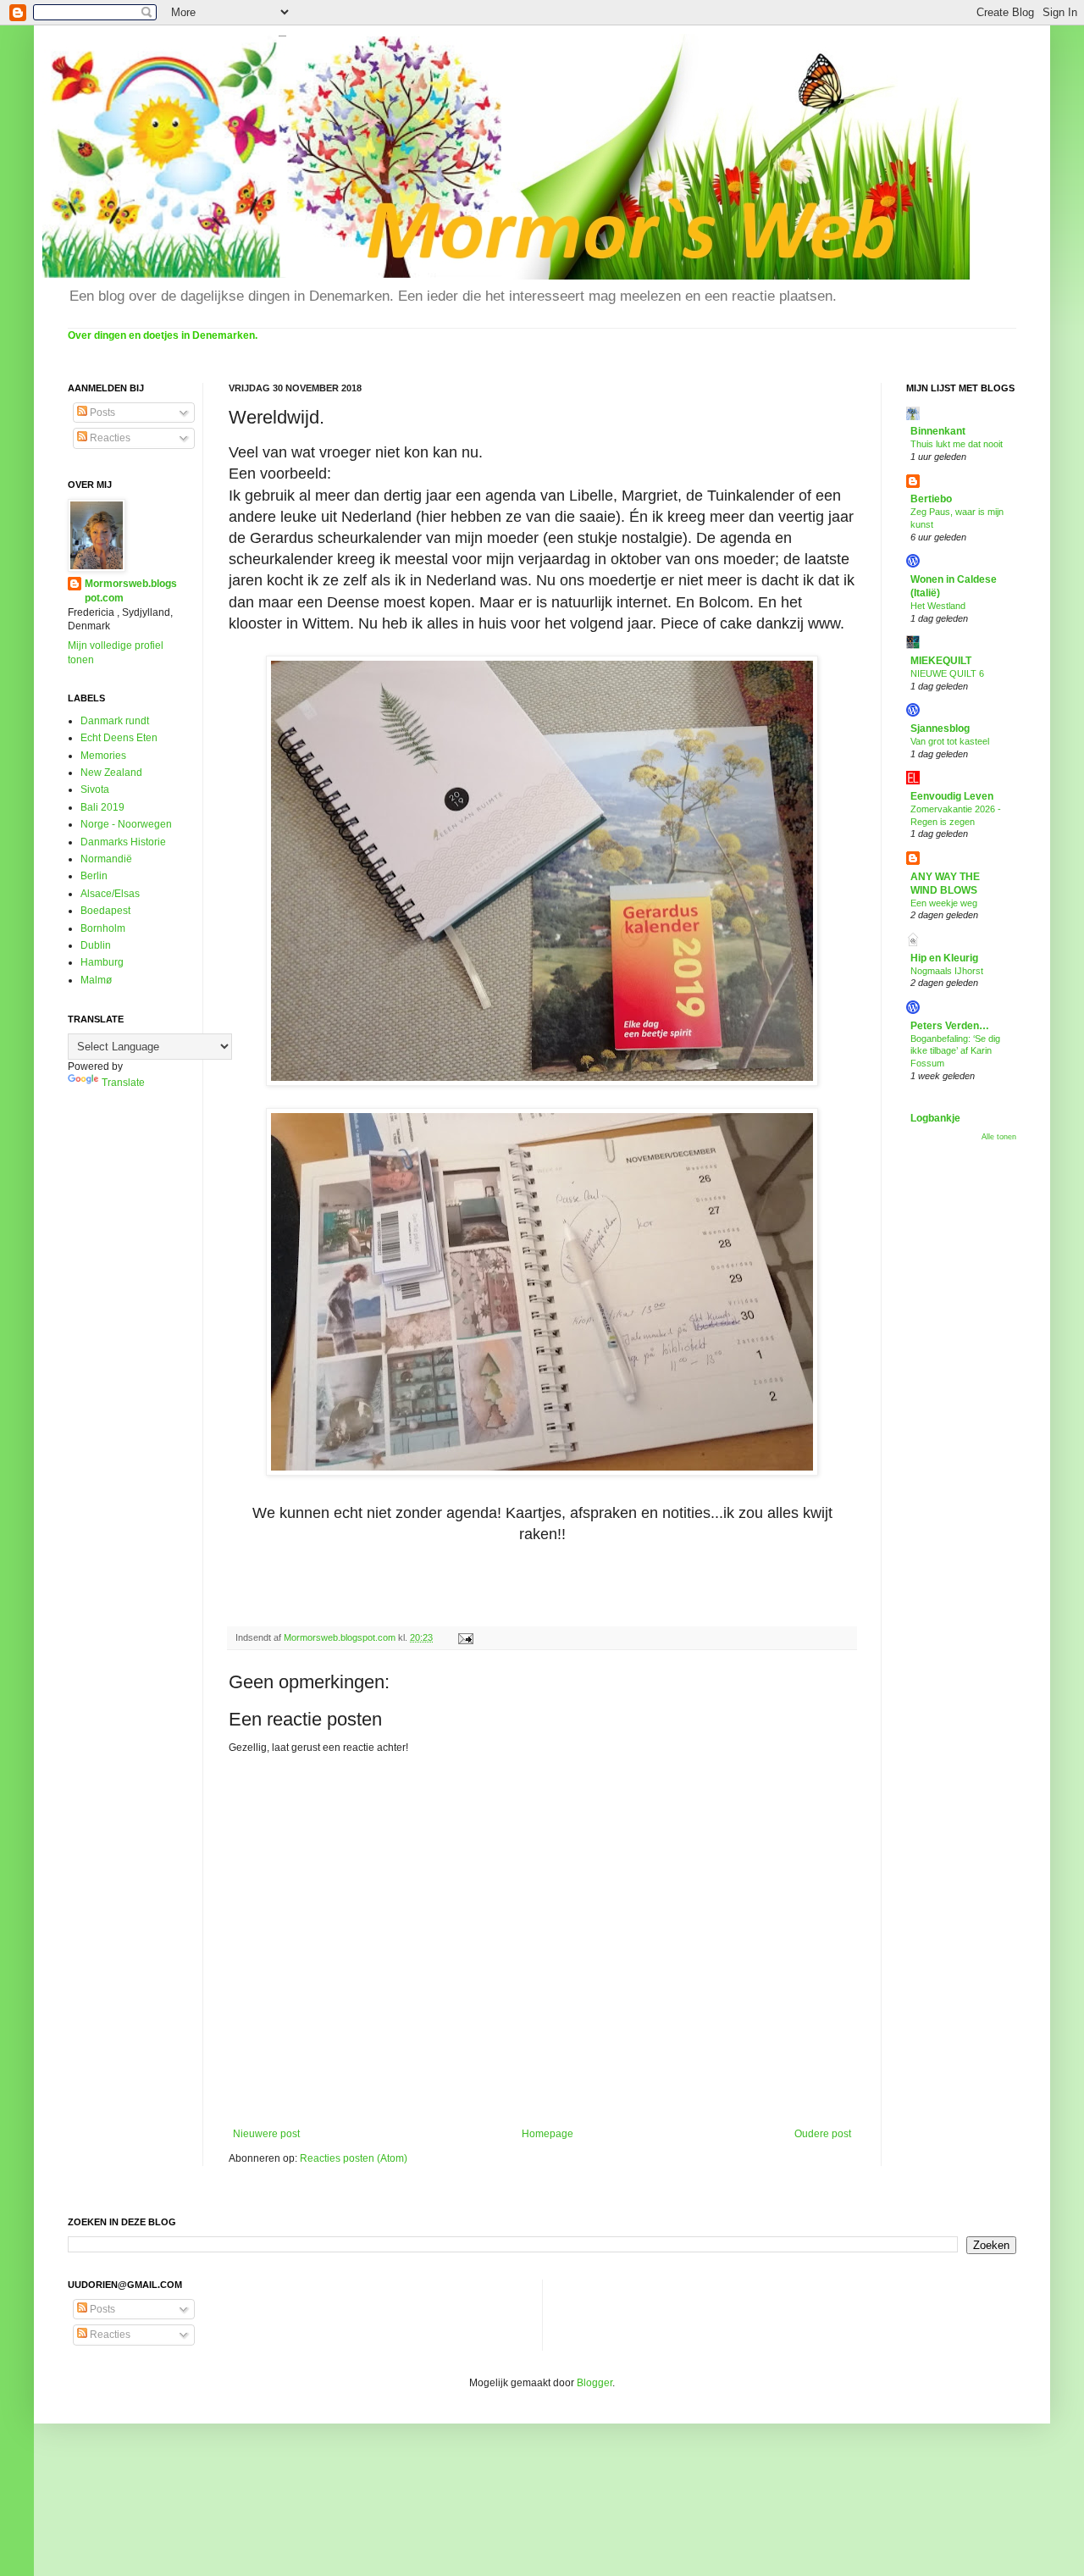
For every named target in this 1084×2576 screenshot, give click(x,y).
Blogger (595, 2383)
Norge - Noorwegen (126, 824)
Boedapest (105, 911)
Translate (123, 1083)
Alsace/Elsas (110, 894)
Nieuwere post (266, 2134)
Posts (101, 413)
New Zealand (111, 773)
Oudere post (823, 2134)
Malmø (96, 980)
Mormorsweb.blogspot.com (131, 591)
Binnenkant (938, 431)
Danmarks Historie (123, 842)
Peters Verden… (950, 1026)
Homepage (548, 2134)
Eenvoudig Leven (952, 796)
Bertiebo (931, 499)
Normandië (106, 859)
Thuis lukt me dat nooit (957, 444)
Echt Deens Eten (119, 738)
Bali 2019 (102, 807)
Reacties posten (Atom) (354, 2158)
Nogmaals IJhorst (947, 971)
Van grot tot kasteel (950, 741)
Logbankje (935, 1118)
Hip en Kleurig (944, 958)
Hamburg (102, 962)
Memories (103, 756)
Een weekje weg (944, 903)
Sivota (95, 789)
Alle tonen (999, 1137)
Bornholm (103, 928)
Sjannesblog (940, 728)
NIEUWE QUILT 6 (947, 673)
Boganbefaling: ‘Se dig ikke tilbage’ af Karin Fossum (955, 1051)
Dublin (96, 945)
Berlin (94, 876)
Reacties (109, 438)
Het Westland (938, 606)
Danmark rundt (115, 721)
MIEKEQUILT (941, 661)
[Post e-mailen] (465, 1637)
